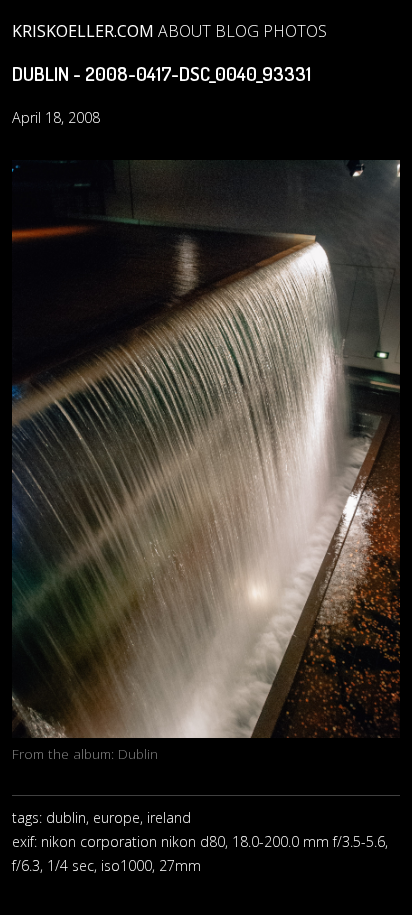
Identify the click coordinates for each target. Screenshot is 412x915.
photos (295, 31)
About (184, 31)
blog (237, 31)
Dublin (138, 753)
